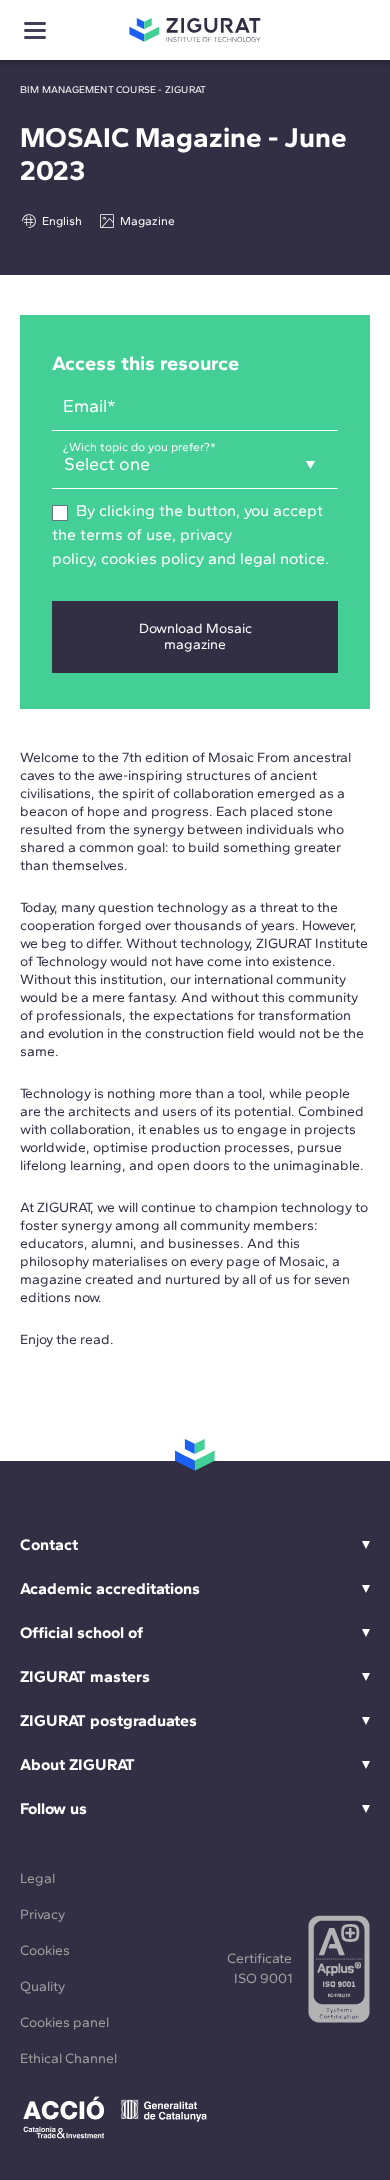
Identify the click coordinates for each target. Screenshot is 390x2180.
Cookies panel (64, 2022)
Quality (42, 1986)
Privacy (42, 1914)
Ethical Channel (68, 2058)
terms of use (124, 534)
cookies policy (152, 558)
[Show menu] (35, 30)
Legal (37, 1878)
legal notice (282, 558)
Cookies (45, 1950)
